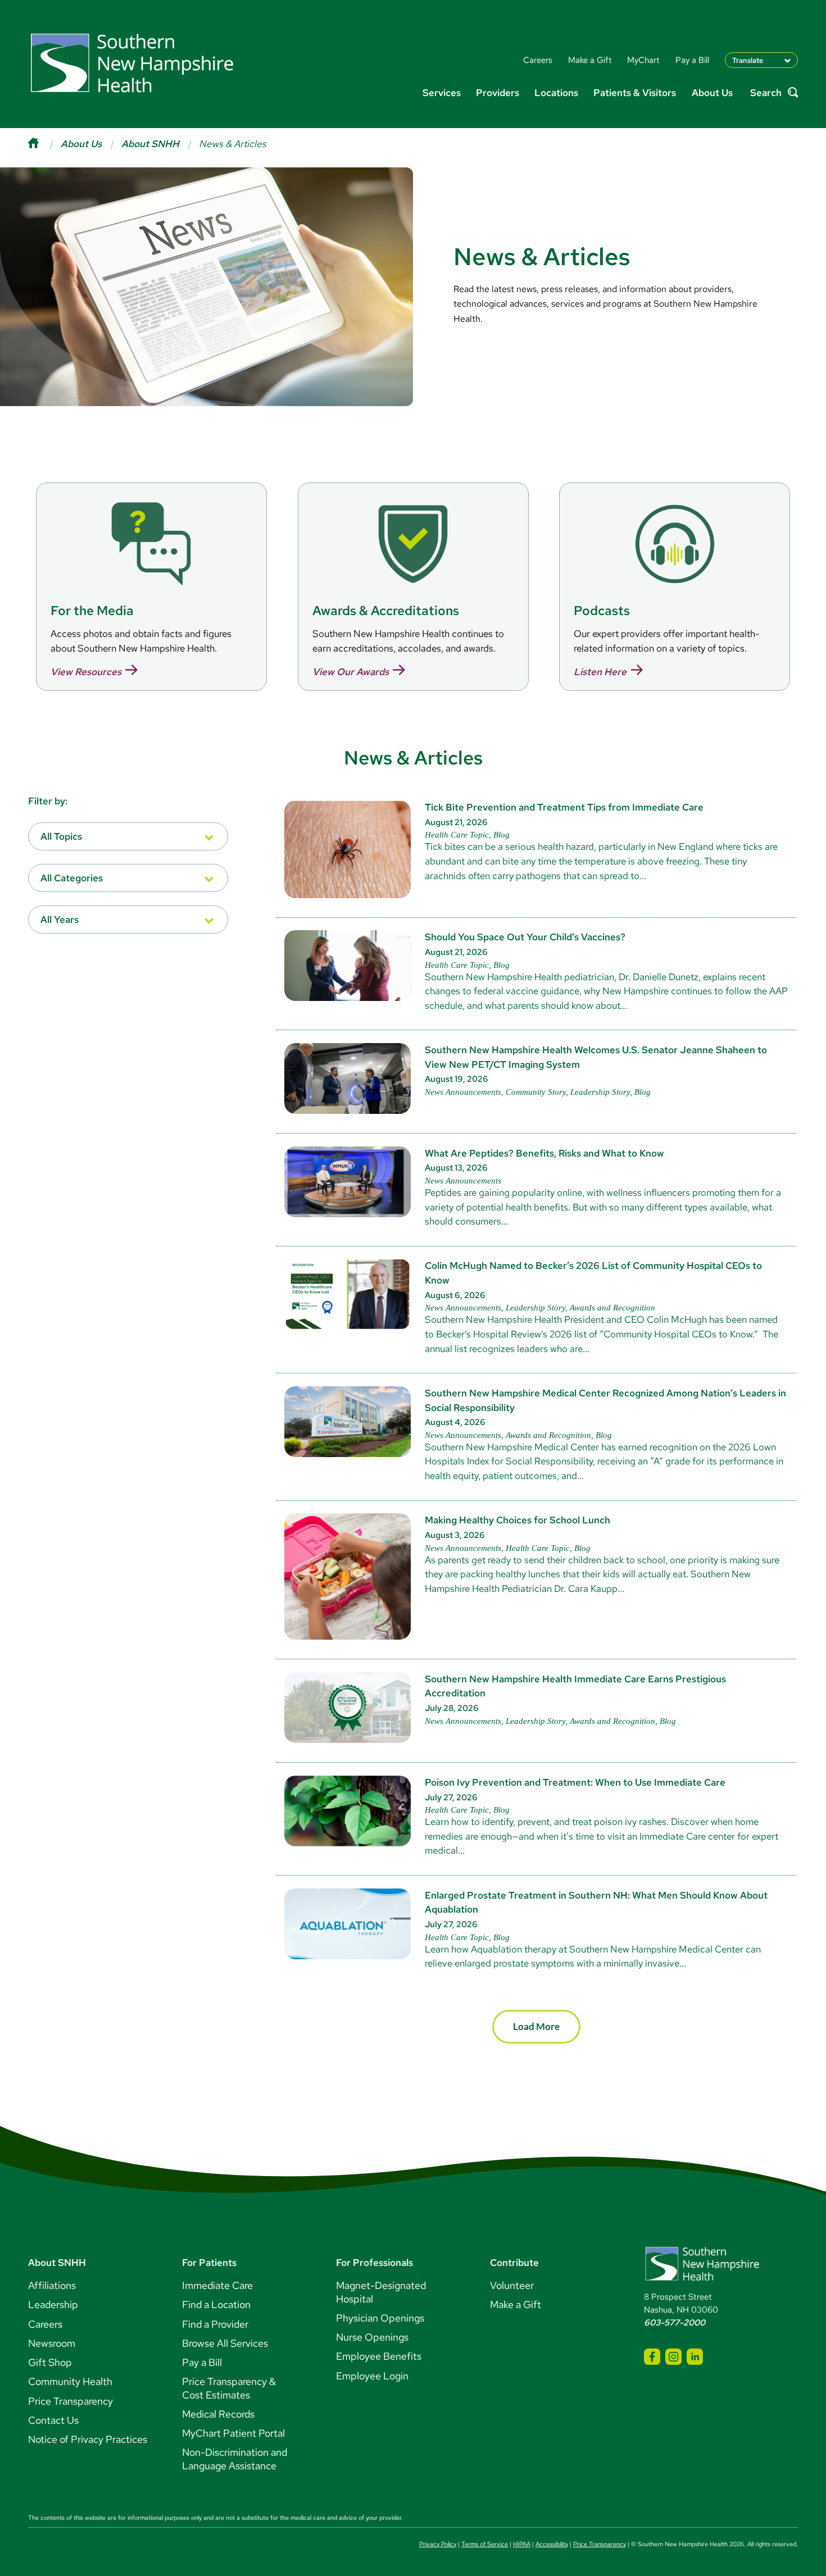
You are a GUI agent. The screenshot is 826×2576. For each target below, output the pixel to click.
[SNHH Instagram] (673, 2357)
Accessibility (552, 2544)
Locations (556, 92)
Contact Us (53, 2420)
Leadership (53, 2304)
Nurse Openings (372, 2337)
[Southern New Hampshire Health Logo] (702, 2279)
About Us (712, 92)
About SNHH (150, 144)
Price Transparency (71, 2401)
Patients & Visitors (635, 92)
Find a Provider (215, 2324)
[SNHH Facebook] (652, 2357)
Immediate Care (217, 2285)
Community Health (70, 2381)
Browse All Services (225, 2343)
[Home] (44, 144)
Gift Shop (50, 2362)
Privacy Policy (438, 2544)
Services (442, 92)
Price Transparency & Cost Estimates (229, 2388)
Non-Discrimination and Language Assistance (235, 2459)
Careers (45, 2324)
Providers (498, 92)
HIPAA (522, 2544)
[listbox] (128, 836)
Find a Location (216, 2304)
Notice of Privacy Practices (88, 2439)
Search (766, 93)
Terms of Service (485, 2544)
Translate (748, 60)
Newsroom (52, 2343)
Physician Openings (380, 2318)
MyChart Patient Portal (233, 2433)
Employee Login (372, 2376)
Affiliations (52, 2285)
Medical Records (218, 2414)
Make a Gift (516, 2304)
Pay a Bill (202, 2362)
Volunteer (512, 2285)
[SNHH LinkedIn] (695, 2357)
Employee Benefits (379, 2356)
